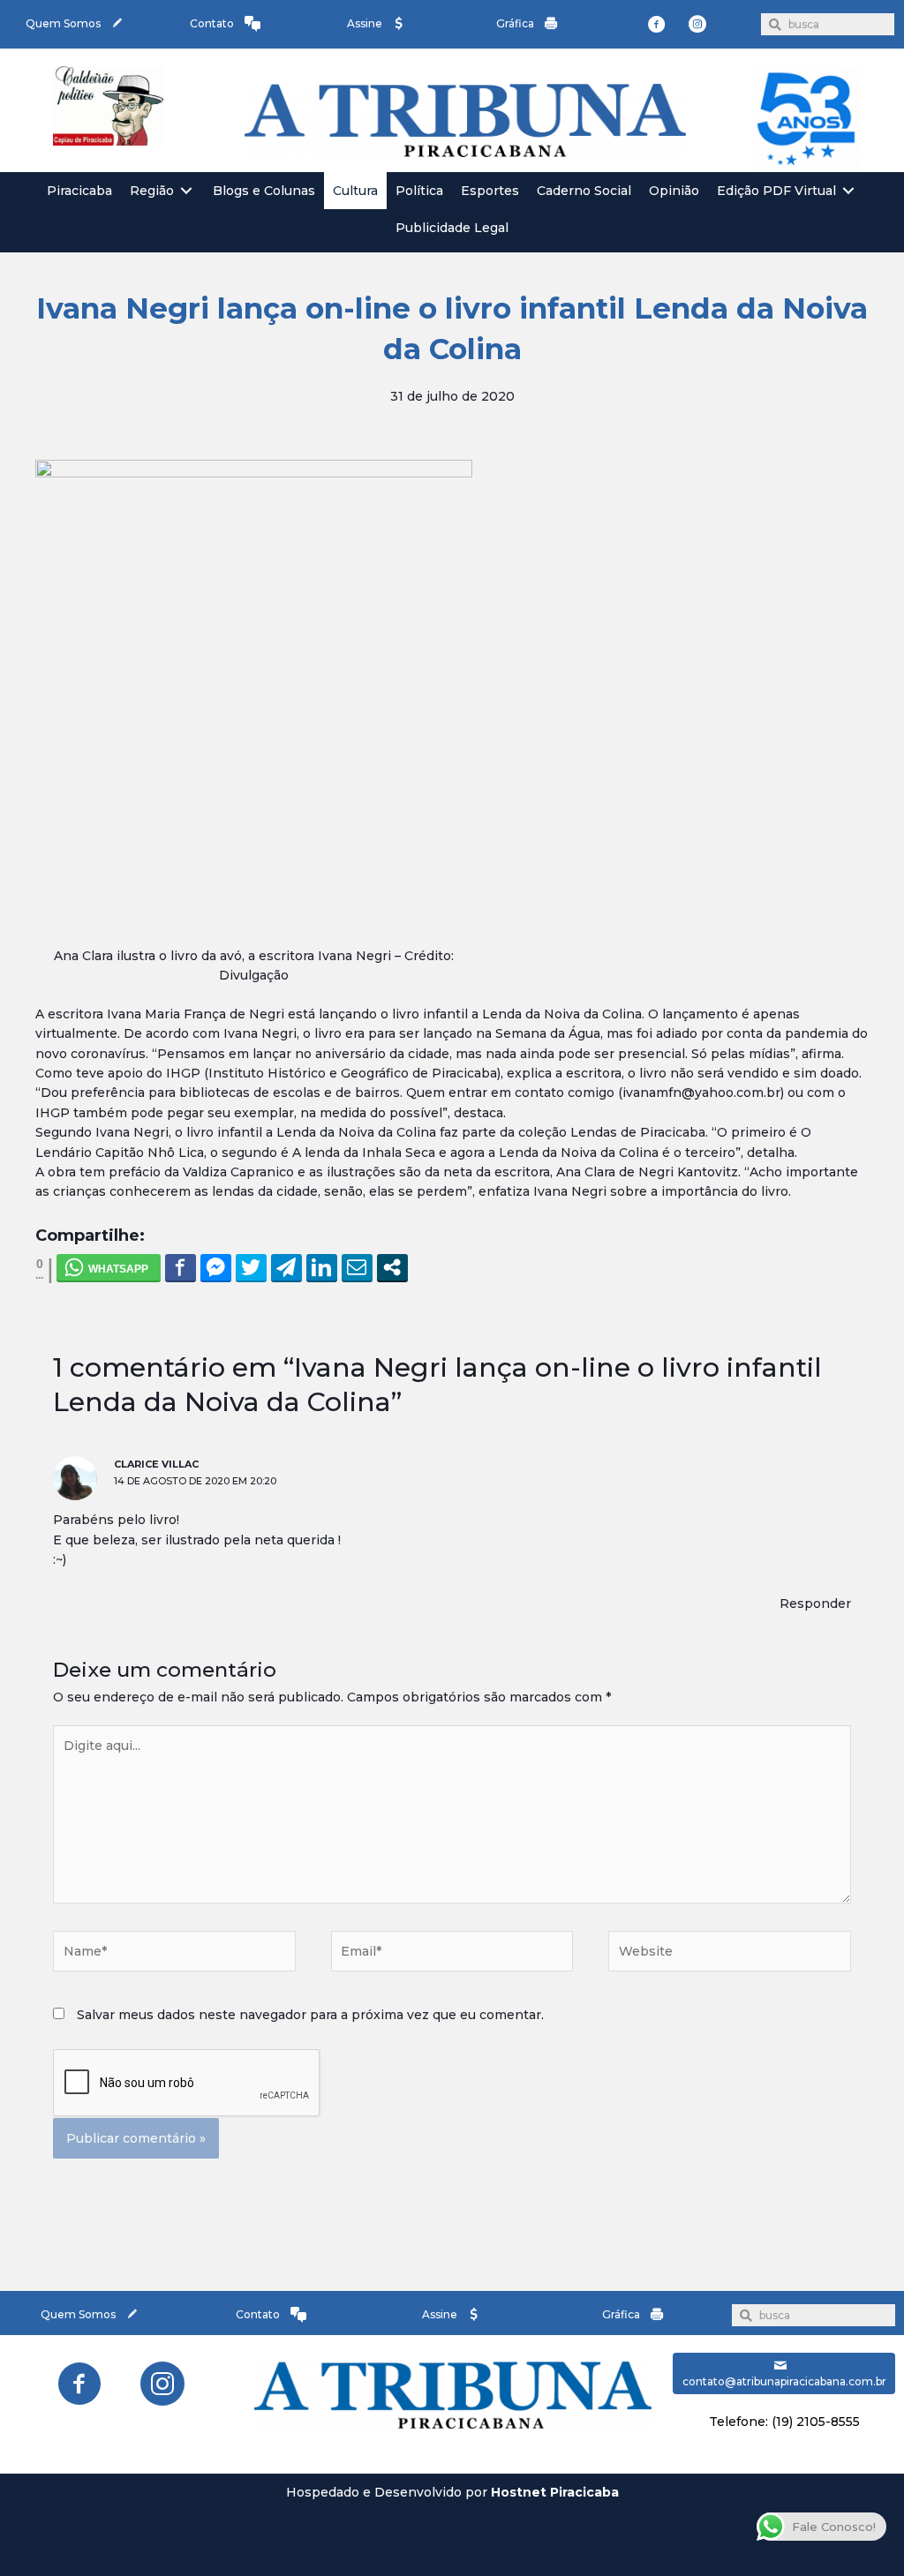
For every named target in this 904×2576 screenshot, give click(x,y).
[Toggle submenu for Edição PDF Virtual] (848, 191)
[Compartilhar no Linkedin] (322, 1267)
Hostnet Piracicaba (555, 2492)
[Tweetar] (251, 1267)
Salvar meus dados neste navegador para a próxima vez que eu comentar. (310, 2015)
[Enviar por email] (357, 1267)
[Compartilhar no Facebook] (181, 1267)
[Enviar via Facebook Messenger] (216, 1267)
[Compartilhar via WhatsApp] (109, 1267)
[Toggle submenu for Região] (186, 191)
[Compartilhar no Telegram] (286, 1267)
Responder (815, 1603)
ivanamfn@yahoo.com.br (701, 1093)
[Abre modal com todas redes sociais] (392, 1267)
